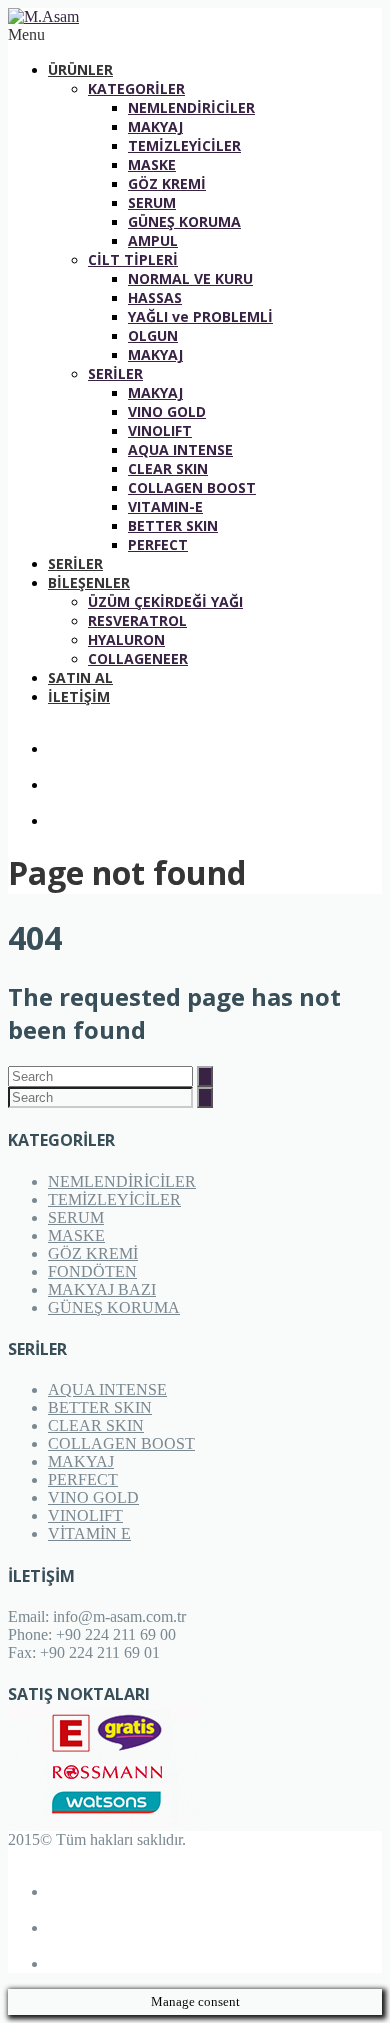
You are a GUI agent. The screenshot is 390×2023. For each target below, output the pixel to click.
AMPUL (153, 240)
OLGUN (153, 335)
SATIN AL (80, 677)
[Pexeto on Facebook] (215, 740)
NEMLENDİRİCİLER (191, 107)
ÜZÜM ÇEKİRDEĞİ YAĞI (165, 601)
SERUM (152, 202)
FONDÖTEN (92, 1271)
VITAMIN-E (165, 506)
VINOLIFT (160, 430)
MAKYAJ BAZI (102, 1289)
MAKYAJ (155, 126)
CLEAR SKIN (168, 468)
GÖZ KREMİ (167, 183)
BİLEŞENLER (89, 582)
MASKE (152, 164)
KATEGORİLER (136, 88)
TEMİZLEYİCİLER (184, 145)
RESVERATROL (137, 620)
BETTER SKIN (173, 525)
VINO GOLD (167, 411)
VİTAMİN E (89, 1533)
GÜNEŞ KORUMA (184, 221)
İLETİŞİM (79, 696)
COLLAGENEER (138, 658)
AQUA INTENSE (180, 449)
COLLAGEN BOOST (192, 487)
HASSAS (155, 297)
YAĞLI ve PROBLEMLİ (200, 316)
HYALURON (126, 639)
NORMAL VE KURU (190, 278)
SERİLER (115, 373)
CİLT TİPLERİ (133, 259)
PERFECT (158, 544)
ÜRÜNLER (80, 69)
